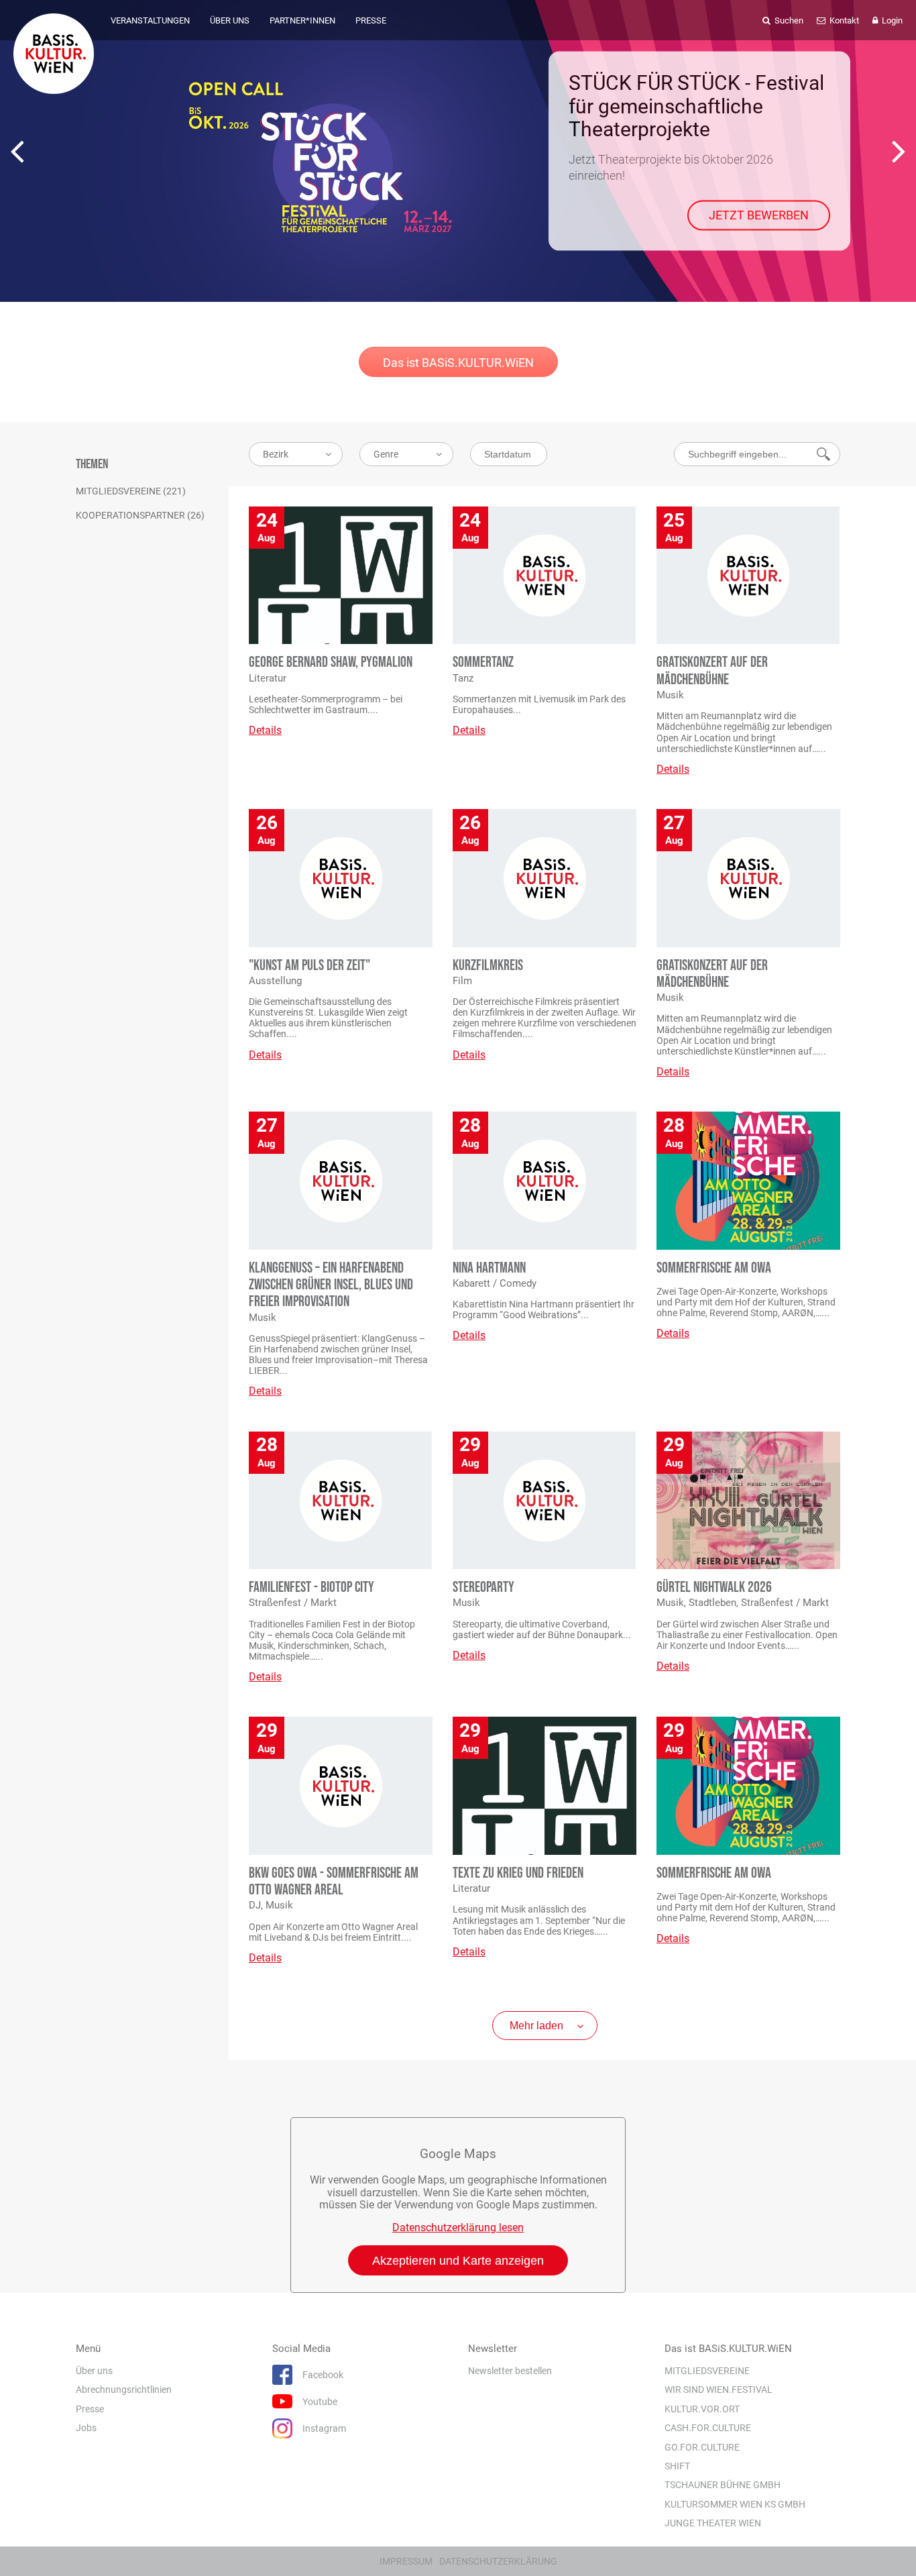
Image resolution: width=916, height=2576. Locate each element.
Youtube (320, 2402)
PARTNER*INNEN (302, 20)
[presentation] (17, 151)
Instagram (324, 2428)
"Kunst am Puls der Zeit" (309, 966)
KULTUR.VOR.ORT (702, 2409)
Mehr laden (536, 2026)
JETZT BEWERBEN (759, 215)
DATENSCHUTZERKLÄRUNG (498, 2561)
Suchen (788, 20)
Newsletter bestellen (510, 2371)
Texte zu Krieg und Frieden (518, 1873)
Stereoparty (483, 1588)
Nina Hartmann (489, 1268)
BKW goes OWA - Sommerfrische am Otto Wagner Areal (334, 1882)
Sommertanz (483, 662)
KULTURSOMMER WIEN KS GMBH (735, 2504)
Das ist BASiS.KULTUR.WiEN (458, 363)
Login (891, 20)
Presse (90, 2409)
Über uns (94, 2371)
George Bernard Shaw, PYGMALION (331, 662)
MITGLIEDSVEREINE (707, 2371)
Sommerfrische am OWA (714, 1268)
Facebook (323, 2375)
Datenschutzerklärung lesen (458, 2228)
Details (265, 730)
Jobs (86, 2428)
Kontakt (843, 20)
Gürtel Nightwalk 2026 (714, 1588)
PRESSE (371, 20)
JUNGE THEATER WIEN (713, 2523)
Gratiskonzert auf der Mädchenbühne (712, 671)
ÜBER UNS (230, 20)
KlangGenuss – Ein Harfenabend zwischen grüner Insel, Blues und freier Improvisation (331, 1285)
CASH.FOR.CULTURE (708, 2428)
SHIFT (677, 2466)
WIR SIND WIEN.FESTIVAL (719, 2390)
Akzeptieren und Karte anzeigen (458, 2261)
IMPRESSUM (406, 2561)
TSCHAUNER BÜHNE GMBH (723, 2485)
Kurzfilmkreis (488, 966)
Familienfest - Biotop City (311, 1588)
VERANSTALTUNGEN (150, 20)
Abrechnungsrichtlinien (124, 2390)
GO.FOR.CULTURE (702, 2447)
